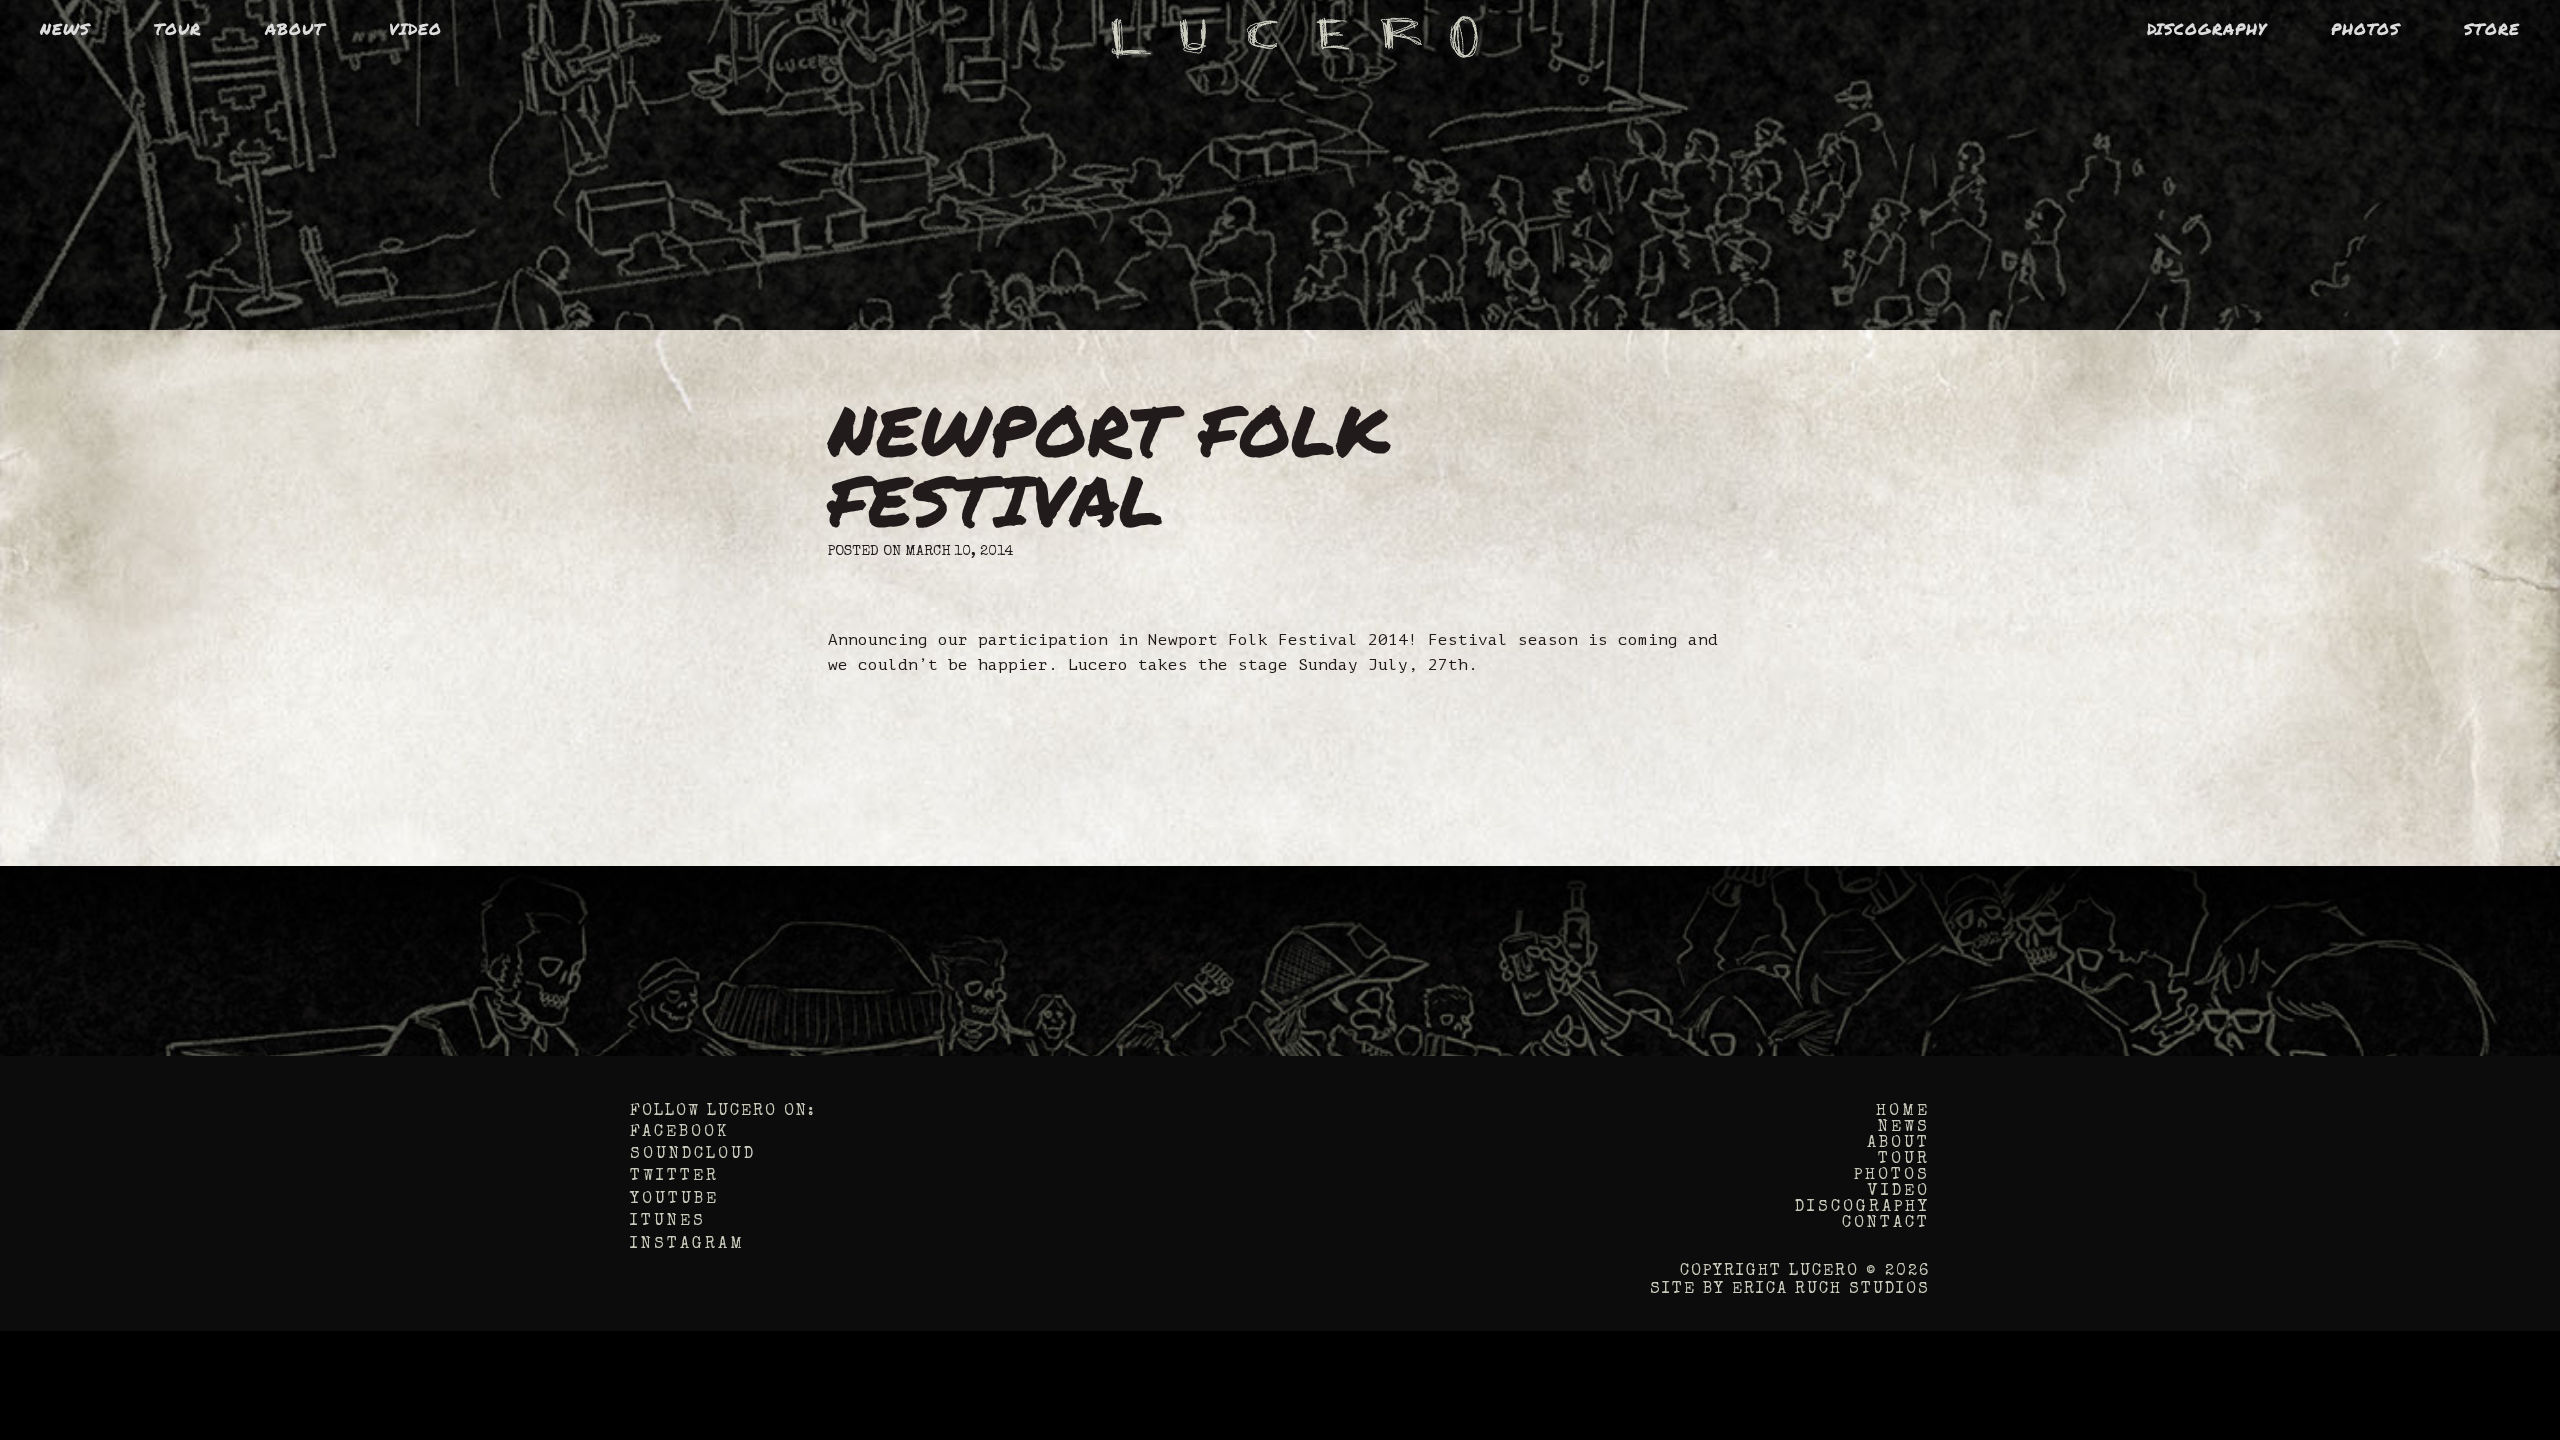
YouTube (674, 1200)
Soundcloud (693, 1155)
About (295, 28)
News (65, 28)
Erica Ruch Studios (1831, 1290)
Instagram (687, 1245)
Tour (177, 28)
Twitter (674, 1177)
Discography (2207, 28)
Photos (2365, 28)
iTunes (668, 1222)
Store (2492, 28)
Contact (1886, 1224)
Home (1903, 1112)
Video (415, 28)
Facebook (679, 1133)
